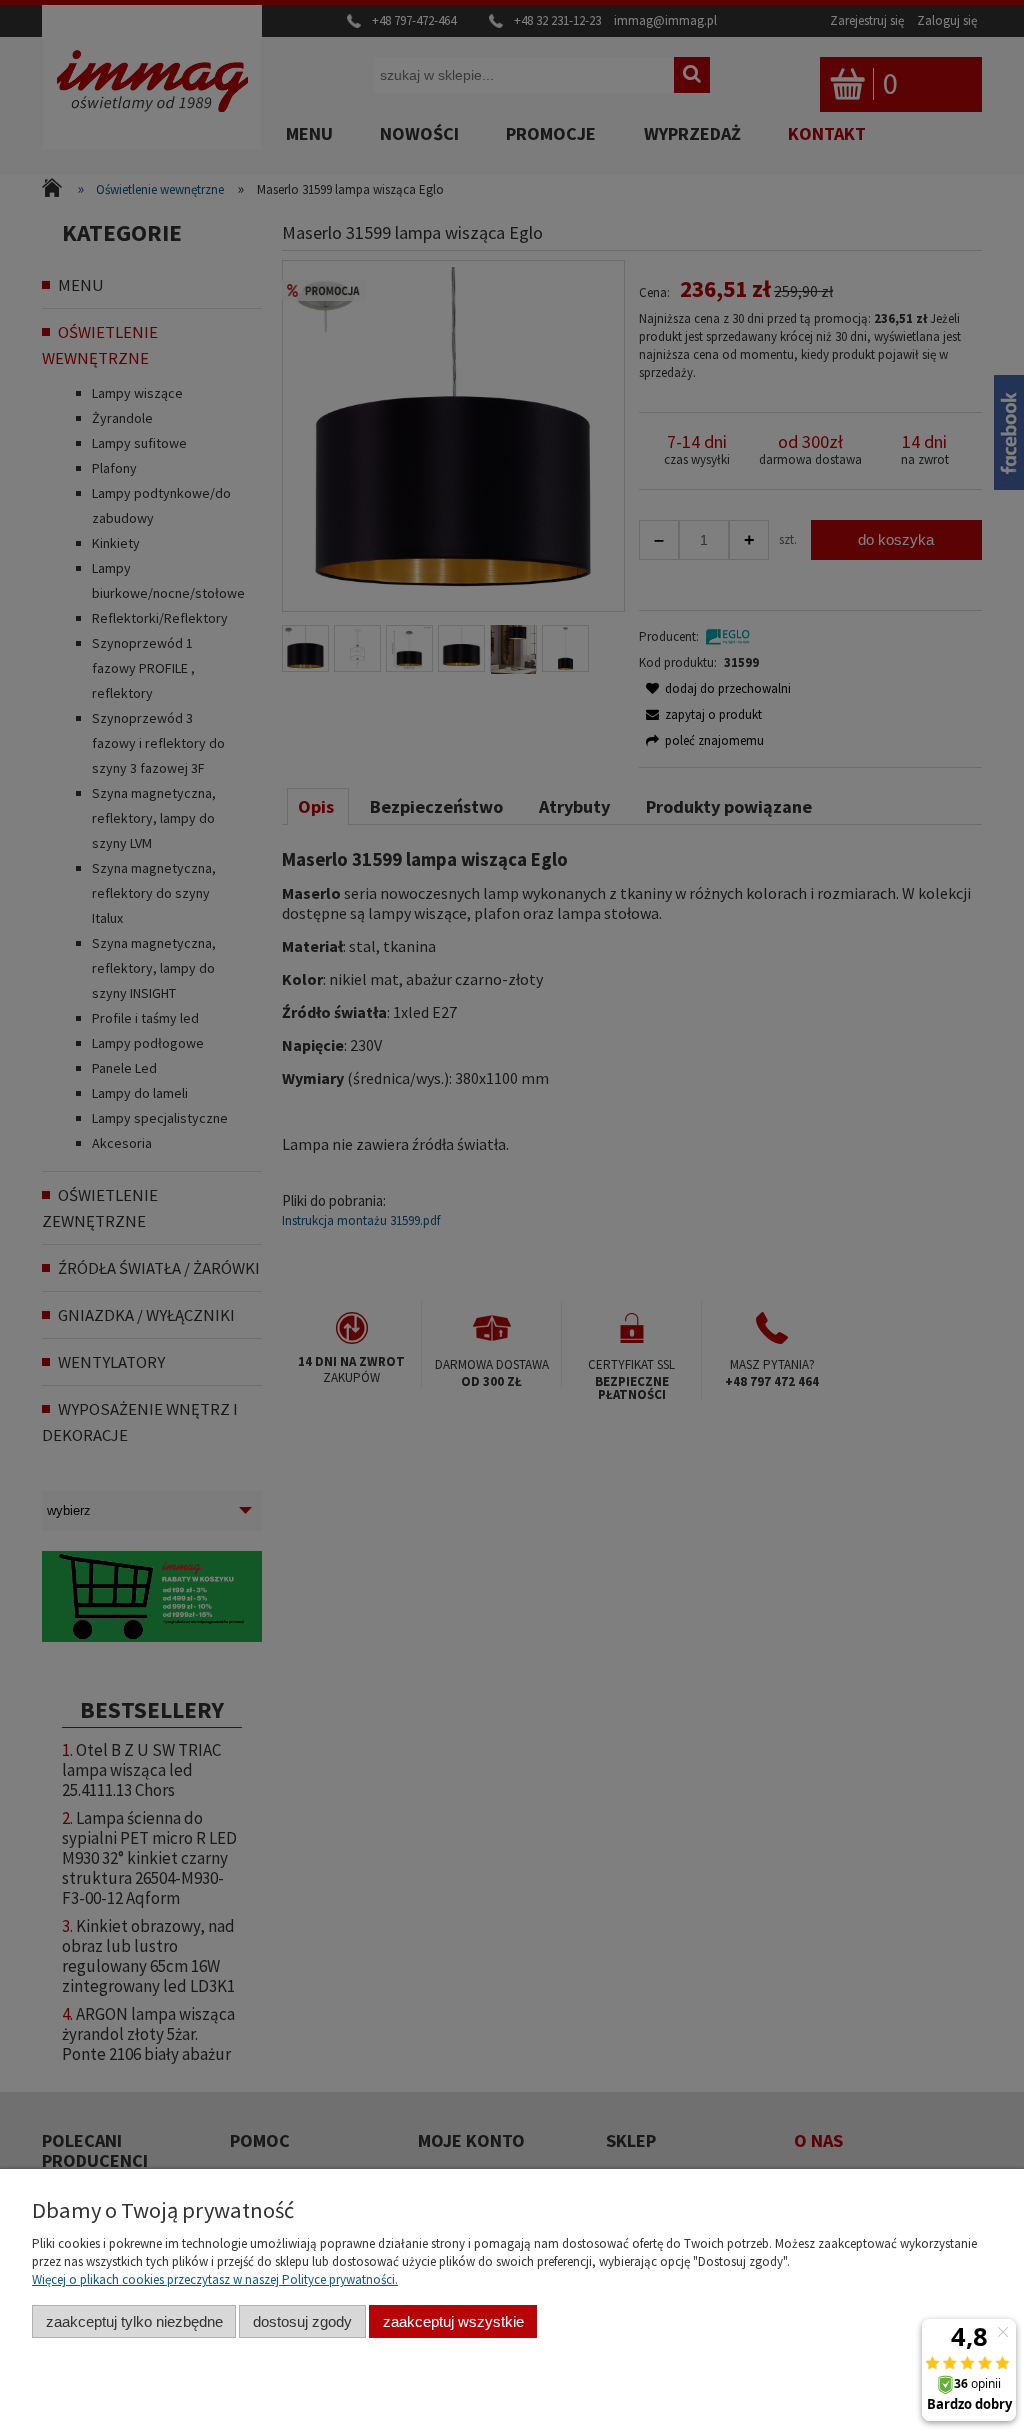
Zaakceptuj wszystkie (453, 2321)
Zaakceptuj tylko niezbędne (134, 2321)
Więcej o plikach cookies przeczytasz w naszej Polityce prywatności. (215, 2279)
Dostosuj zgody (302, 2321)
